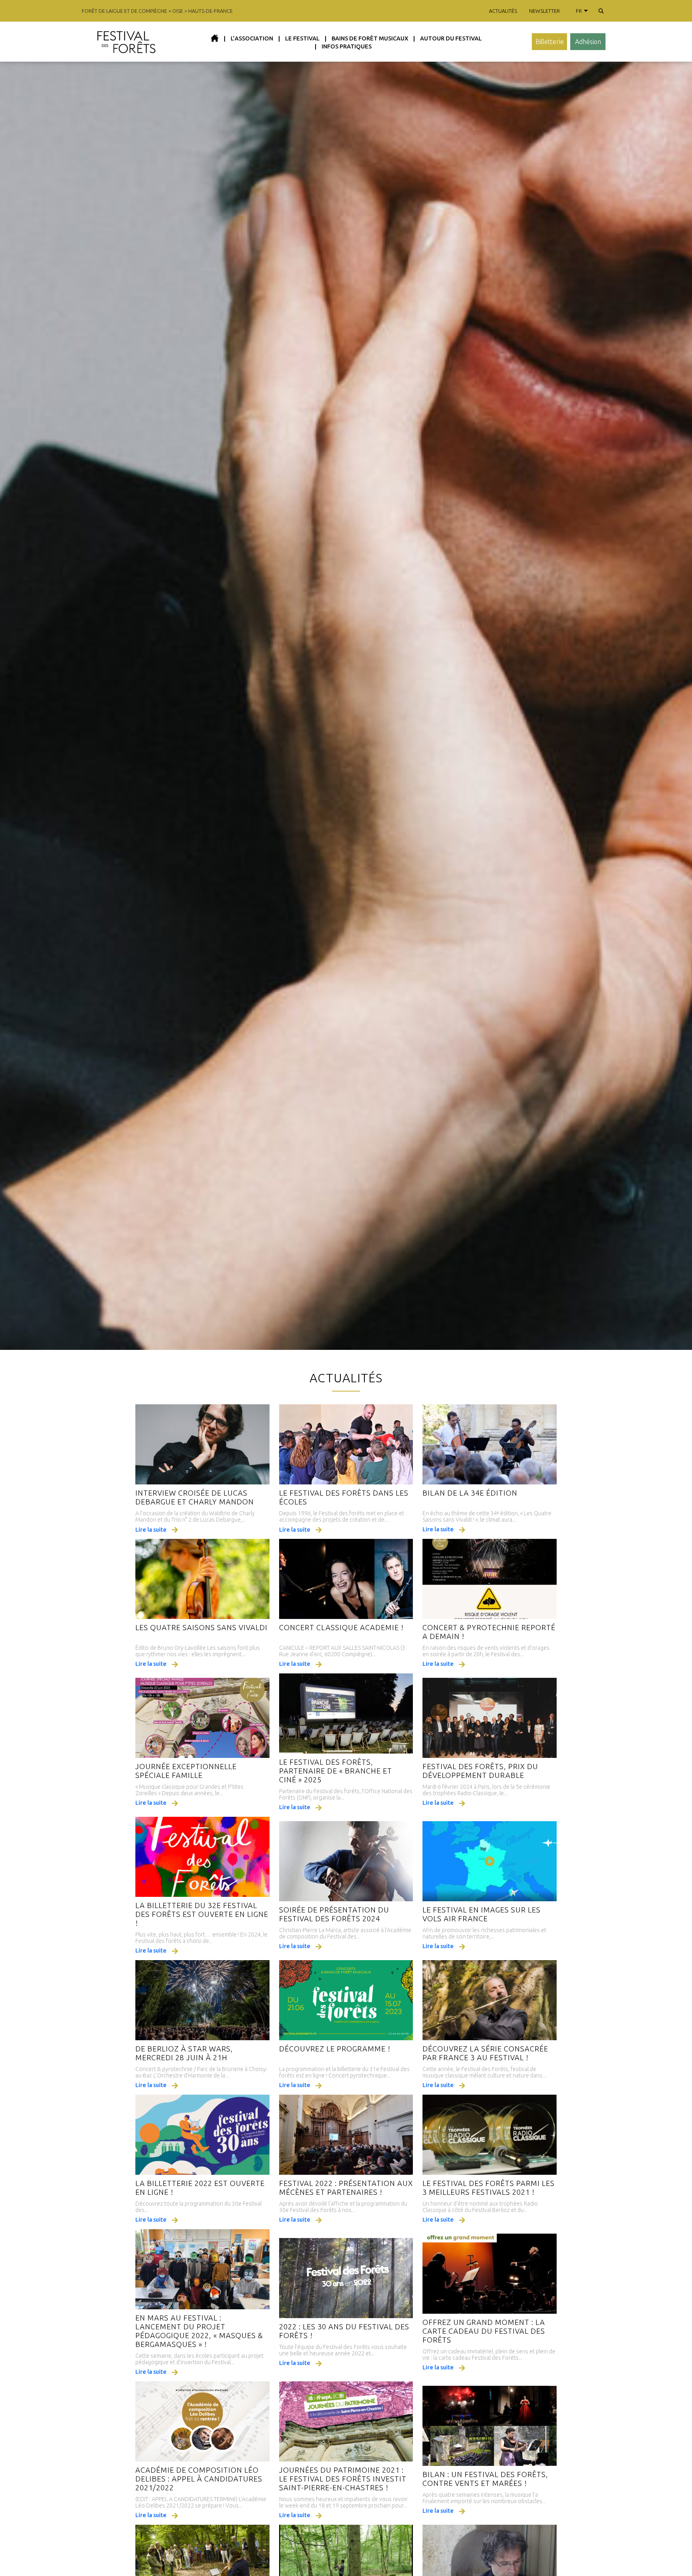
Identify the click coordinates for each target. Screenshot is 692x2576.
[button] (601, 11)
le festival (302, 38)
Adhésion (588, 42)
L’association (252, 38)
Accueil (215, 38)
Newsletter (544, 11)
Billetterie (550, 42)
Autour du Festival (451, 38)
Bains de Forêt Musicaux (370, 38)
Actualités (503, 11)
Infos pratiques (347, 46)
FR (579, 11)
